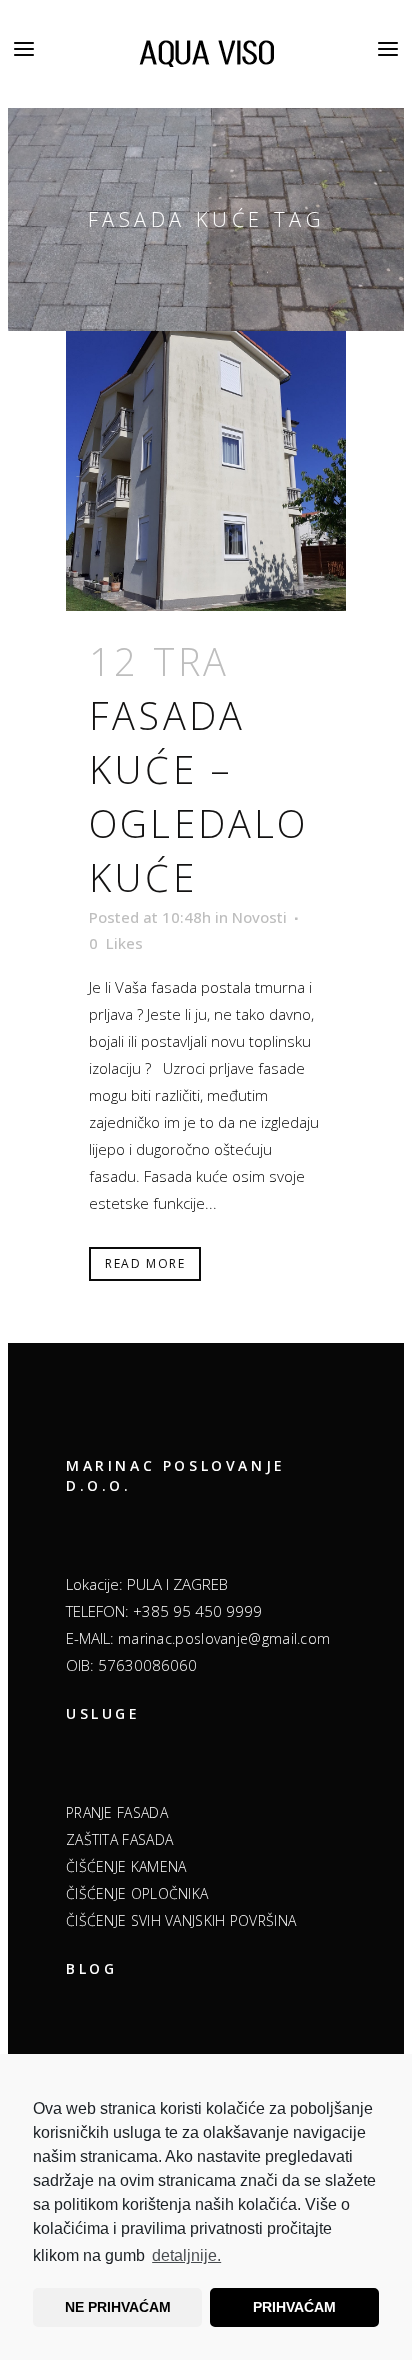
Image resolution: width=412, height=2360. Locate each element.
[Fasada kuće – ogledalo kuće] (206, 471)
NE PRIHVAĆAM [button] (118, 2307)
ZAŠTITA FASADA (119, 1839)
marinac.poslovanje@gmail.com (224, 1638)
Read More (145, 1263)
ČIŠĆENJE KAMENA (126, 1866)
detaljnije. (186, 2255)
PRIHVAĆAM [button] (294, 2307)
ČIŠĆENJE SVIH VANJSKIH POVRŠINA (181, 1920)
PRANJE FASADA (117, 1812)
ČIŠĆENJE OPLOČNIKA (137, 1893)
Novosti (259, 917)
